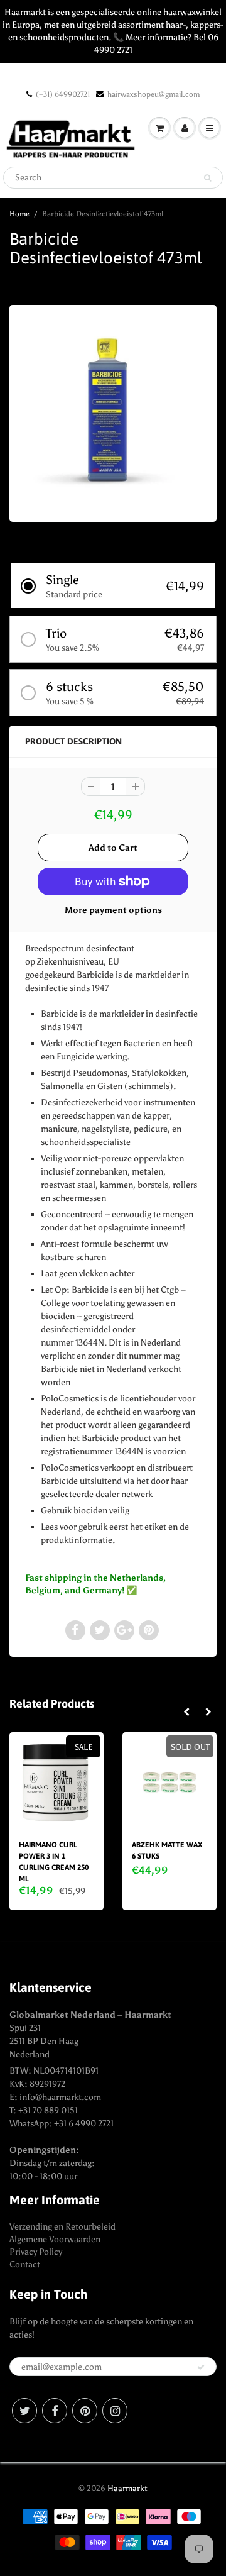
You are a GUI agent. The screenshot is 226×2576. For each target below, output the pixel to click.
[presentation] (186, 1713)
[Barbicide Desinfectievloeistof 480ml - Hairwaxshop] (113, 412)
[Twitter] (24, 2411)
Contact (25, 2264)
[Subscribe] (201, 2367)
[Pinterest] (85, 2411)
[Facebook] (55, 2411)
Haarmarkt (127, 2488)
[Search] (207, 178)
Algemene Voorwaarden (55, 2239)
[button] (113, 586)
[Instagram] (115, 2411)
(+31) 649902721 (63, 94)
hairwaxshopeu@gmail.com (153, 94)
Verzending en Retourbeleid (62, 2227)
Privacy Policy (36, 2252)
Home (19, 214)
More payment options (113, 910)
